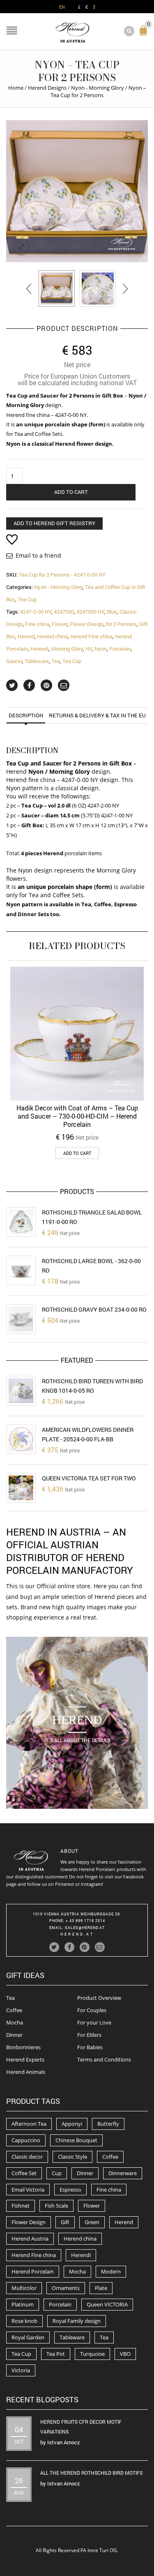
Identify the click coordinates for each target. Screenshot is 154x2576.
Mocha (15, 2022)
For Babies (90, 2047)
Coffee (14, 2010)
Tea (56, 661)
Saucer (14, 661)
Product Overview (99, 1998)
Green (92, 2222)
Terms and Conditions (104, 2059)
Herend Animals (26, 2072)
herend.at (77, 1934)
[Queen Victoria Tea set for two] (21, 1488)
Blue (112, 612)
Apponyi (72, 2124)
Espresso (70, 2190)
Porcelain (120, 649)
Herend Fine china (91, 636)
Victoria (21, 2370)
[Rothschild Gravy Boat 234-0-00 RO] (21, 1319)
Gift (65, 2222)
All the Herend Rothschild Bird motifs (91, 2473)
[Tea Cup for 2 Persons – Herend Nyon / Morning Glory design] (57, 289)
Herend (26, 636)
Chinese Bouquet (76, 2140)
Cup (57, 2173)
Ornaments (66, 2288)
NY (89, 649)
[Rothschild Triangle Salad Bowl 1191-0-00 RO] (21, 1222)
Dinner (14, 2035)
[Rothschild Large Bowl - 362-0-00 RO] (21, 1271)
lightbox (21, 247)
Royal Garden (28, 2337)
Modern (111, 2271)
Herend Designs (47, 88)
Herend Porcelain (33, 2271)
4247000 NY (90, 612)
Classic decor (27, 2157)
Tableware (37, 661)
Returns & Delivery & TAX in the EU (97, 715)
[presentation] (29, 289)
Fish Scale (56, 2206)
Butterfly (108, 2124)
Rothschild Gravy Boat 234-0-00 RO (94, 1309)
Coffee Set (24, 2173)
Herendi (39, 649)
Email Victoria (28, 2190)
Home (16, 88)
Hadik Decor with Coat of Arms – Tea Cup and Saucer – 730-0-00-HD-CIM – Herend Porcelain (77, 1116)
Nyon (101, 649)
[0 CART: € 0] (145, 34)
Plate (101, 2288)
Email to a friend (38, 555)
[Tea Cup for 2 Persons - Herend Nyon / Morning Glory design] (77, 191)
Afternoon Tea (29, 2124)
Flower (60, 624)
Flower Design (87, 624)
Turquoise (92, 2354)
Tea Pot (56, 2354)
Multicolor (24, 2288)
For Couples (92, 2010)
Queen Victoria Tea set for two (89, 1478)
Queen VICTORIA (107, 2304)
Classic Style (72, 2157)
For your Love (94, 2022)
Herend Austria (30, 2239)
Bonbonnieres (23, 2047)
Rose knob (24, 2321)
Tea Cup (27, 599)
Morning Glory (67, 649)
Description (26, 715)
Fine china (37, 624)
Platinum (23, 2304)
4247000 (64, 612)
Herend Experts (25, 2059)
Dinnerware (123, 2173)
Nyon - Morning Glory (98, 88)
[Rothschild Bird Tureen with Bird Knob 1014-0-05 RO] (21, 1391)
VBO (125, 2354)
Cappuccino (26, 2140)
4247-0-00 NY (36, 612)
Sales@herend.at (85, 1928)
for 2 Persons (121, 624)
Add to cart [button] (77, 1153)
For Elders (89, 2035)
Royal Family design (77, 2321)
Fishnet (21, 2206)
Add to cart (71, 492)
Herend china (52, 636)
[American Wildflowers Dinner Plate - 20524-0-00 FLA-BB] (21, 1439)
